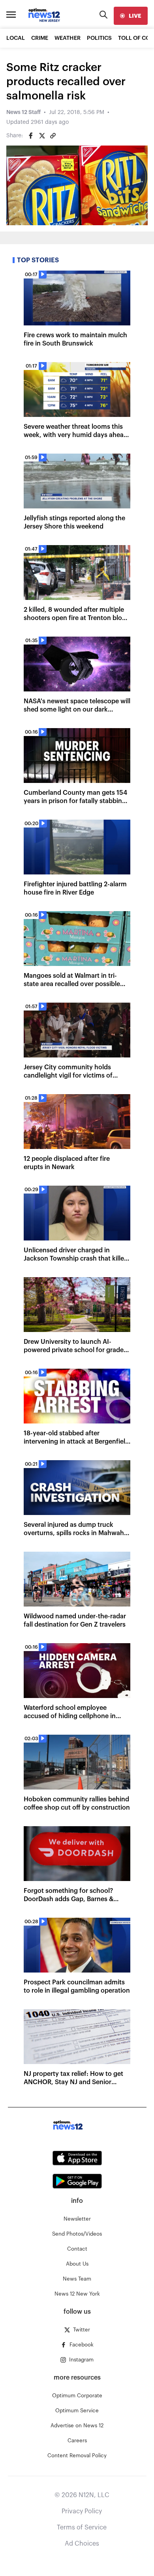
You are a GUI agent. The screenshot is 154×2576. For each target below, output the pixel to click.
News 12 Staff (23, 112)
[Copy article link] (53, 136)
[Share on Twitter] (42, 136)
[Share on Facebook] (31, 136)
